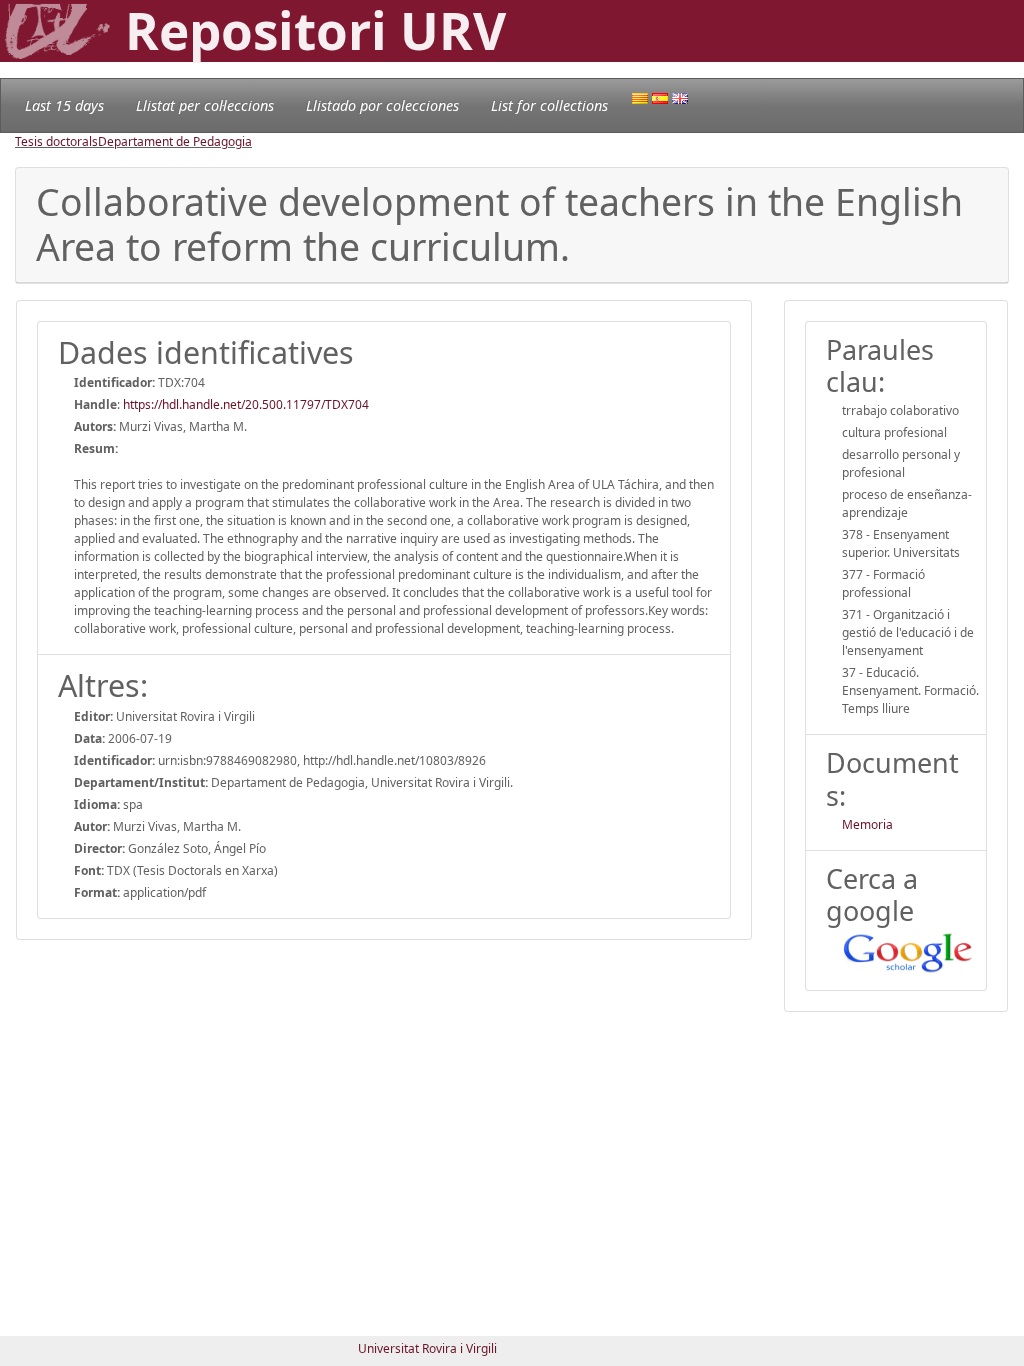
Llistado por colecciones (382, 105)
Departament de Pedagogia (175, 141)
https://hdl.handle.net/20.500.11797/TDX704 (246, 404)
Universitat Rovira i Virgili (427, 1348)
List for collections (549, 105)
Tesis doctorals (56, 141)
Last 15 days (64, 105)
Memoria (867, 824)
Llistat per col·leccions (205, 105)
